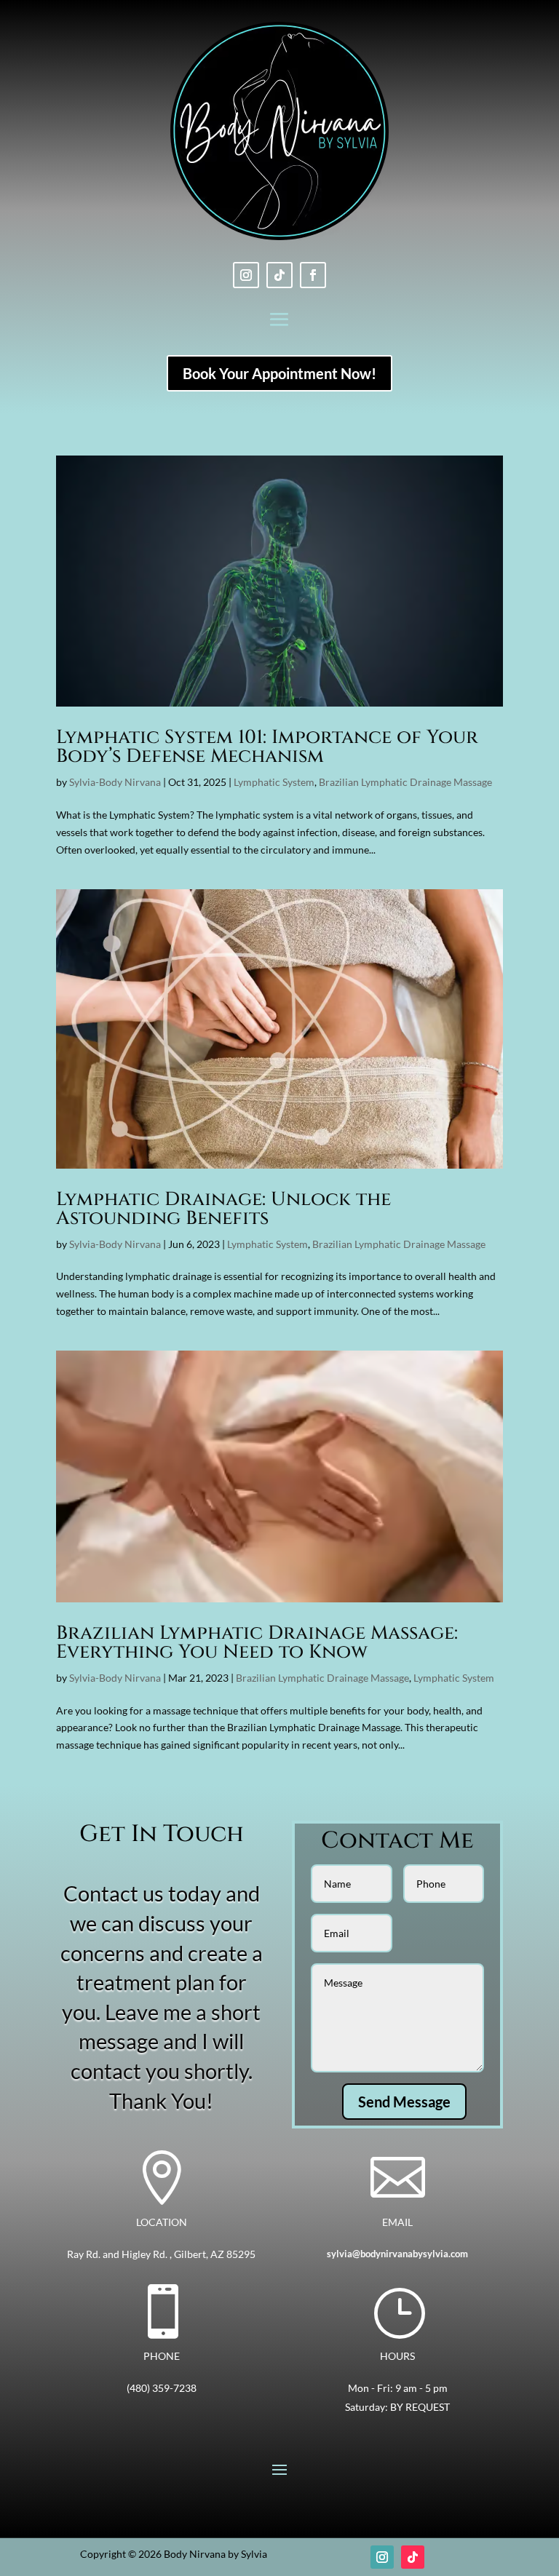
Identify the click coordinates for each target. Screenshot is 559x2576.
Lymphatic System (274, 782)
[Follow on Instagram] (246, 275)
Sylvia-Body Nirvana (115, 782)
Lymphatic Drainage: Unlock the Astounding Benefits (223, 1209)
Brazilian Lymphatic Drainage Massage (405, 782)
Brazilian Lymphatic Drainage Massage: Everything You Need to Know (257, 1643)
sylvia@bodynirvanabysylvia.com (397, 2254)
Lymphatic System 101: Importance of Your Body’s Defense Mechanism (267, 747)
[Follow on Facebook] (313, 275)
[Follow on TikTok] (279, 275)
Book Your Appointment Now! (279, 373)
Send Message (404, 2102)
